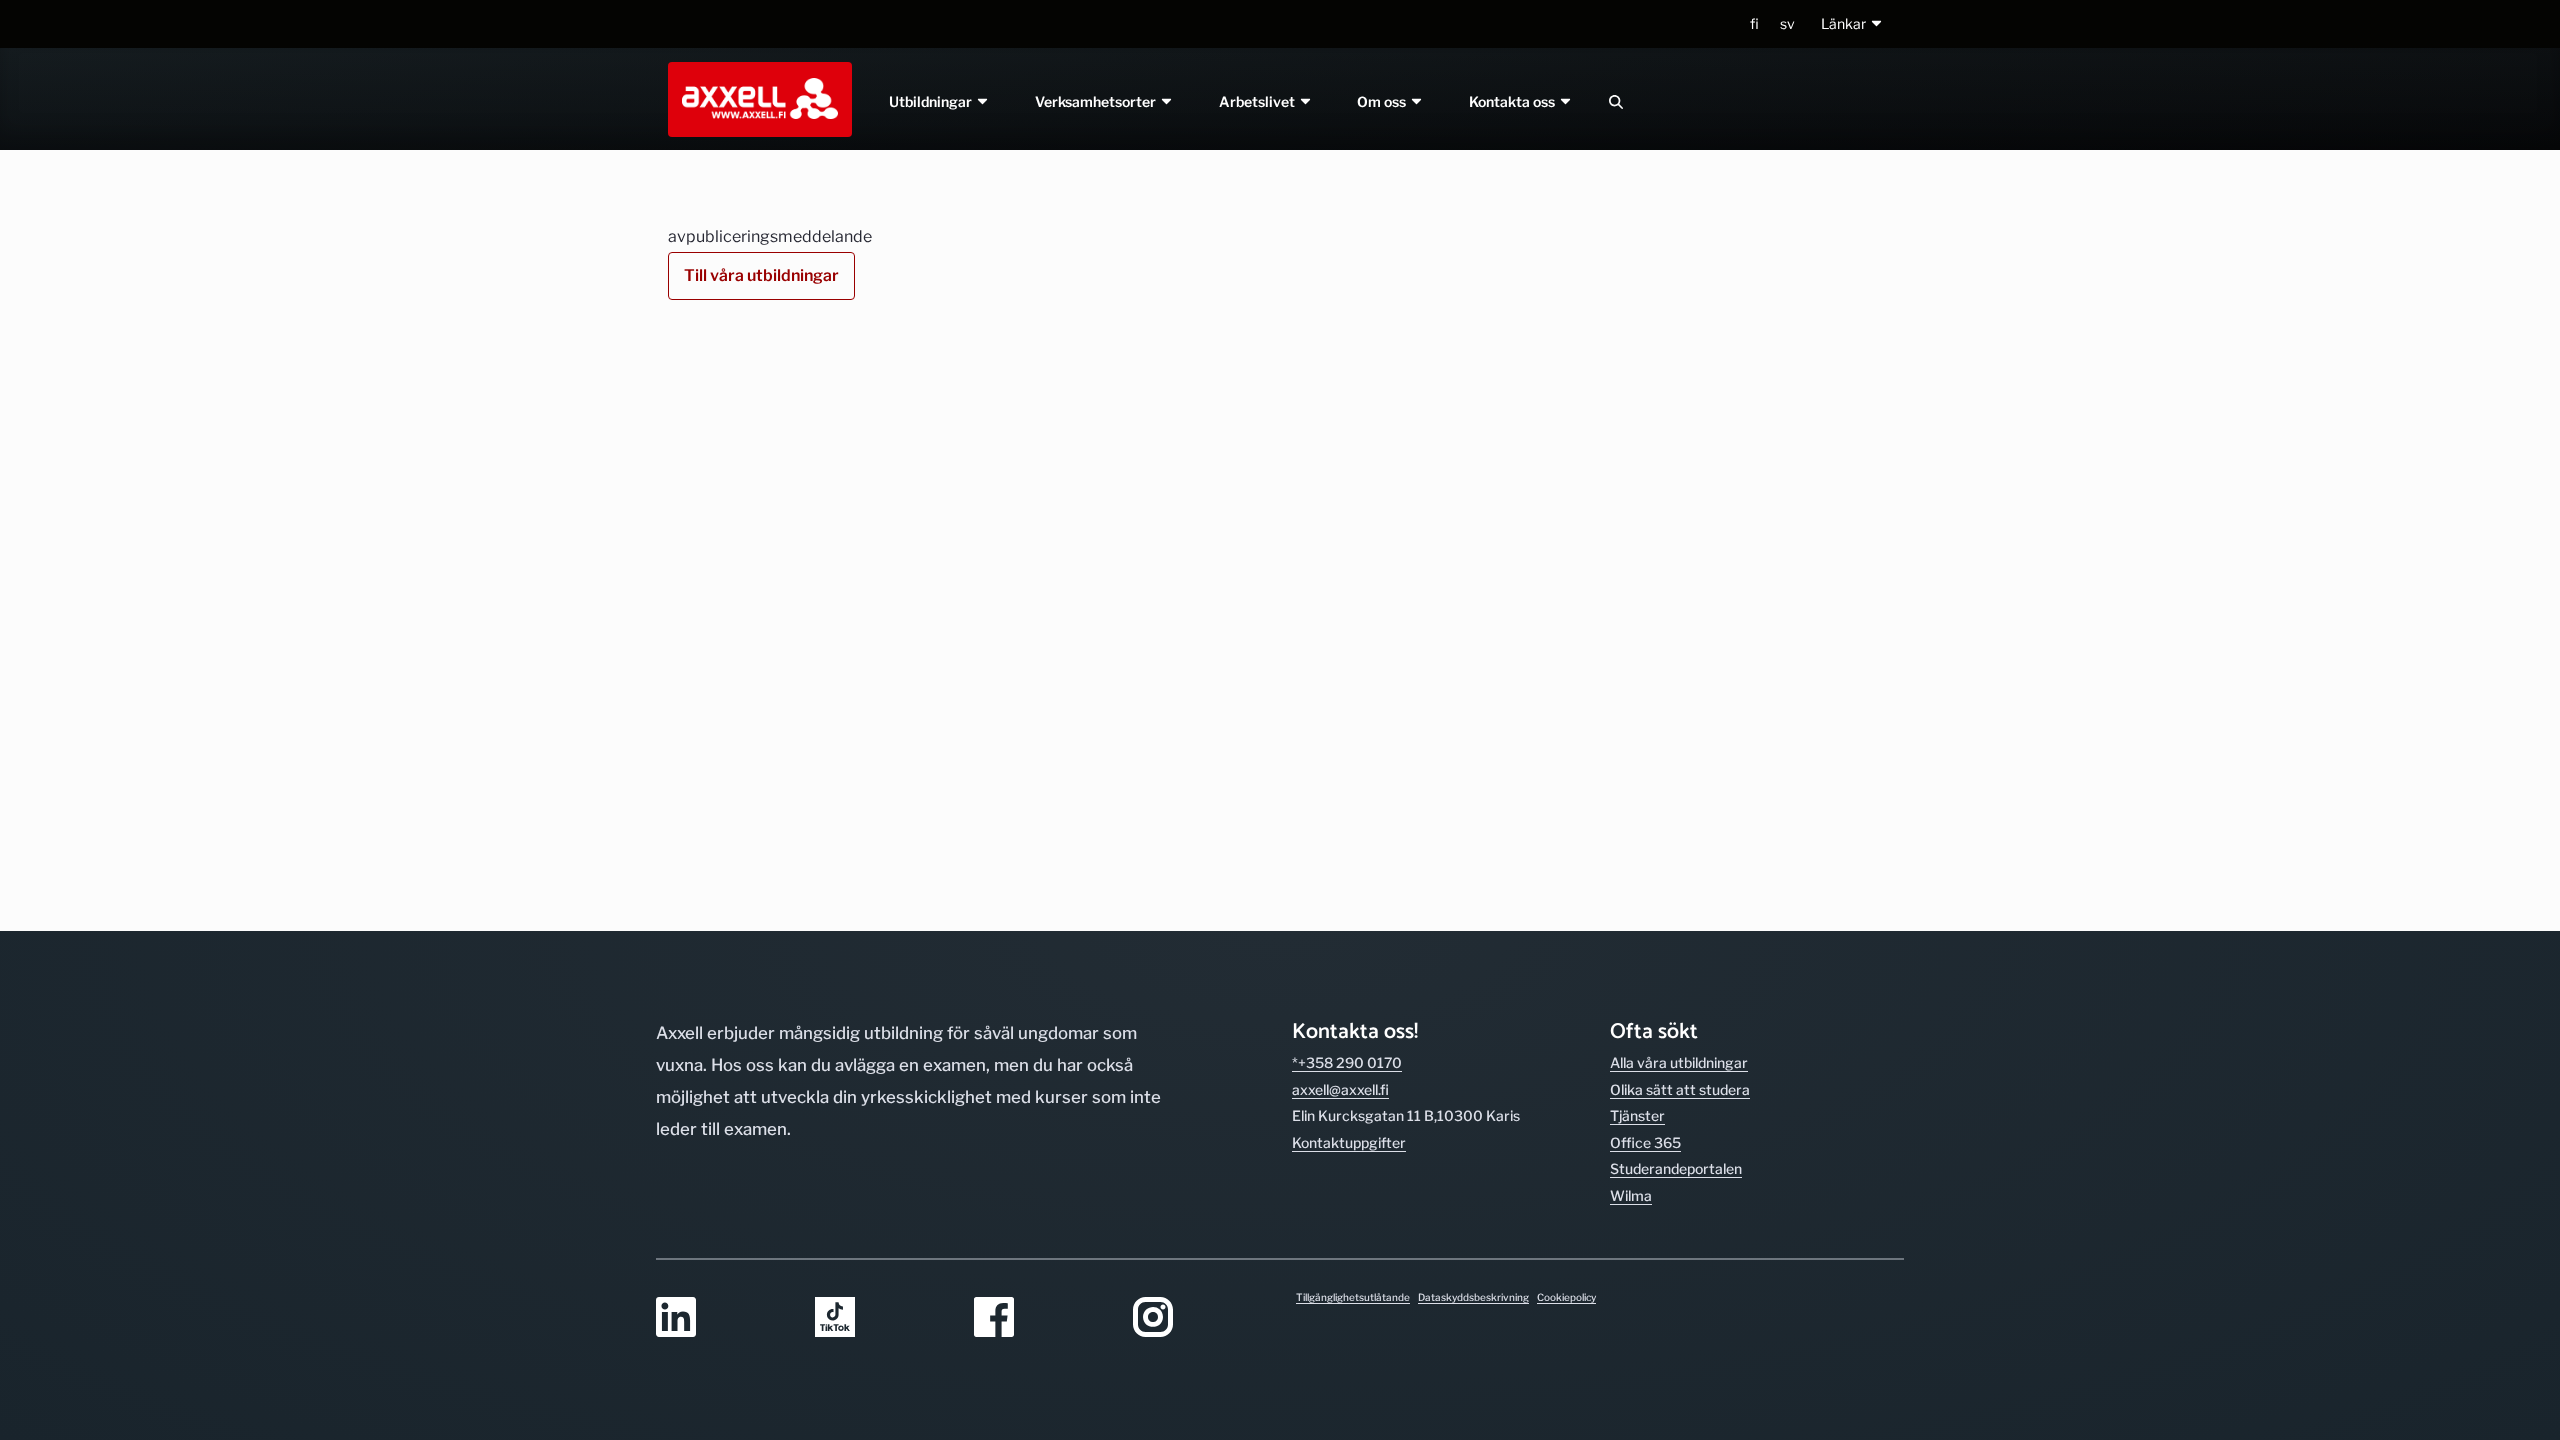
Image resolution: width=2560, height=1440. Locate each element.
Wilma (1631, 1195)
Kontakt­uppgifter (1349, 1142)
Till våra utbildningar (761, 275)
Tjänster (1637, 1115)
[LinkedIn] (723, 1318)
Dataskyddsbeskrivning (1473, 1297)
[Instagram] (1200, 1318)
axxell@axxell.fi (1340, 1089)
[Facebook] (1041, 1318)
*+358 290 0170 (1347, 1062)
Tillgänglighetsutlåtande (1353, 1297)
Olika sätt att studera (1680, 1089)
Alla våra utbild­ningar (1679, 1062)
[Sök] (1616, 101)
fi (1754, 23)
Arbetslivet (1258, 101)
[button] (1852, 24)
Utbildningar (932, 101)
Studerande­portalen (1676, 1168)
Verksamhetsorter (1097, 101)
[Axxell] (756, 99)
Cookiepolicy (1566, 1297)
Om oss (1384, 101)
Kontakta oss (1514, 101)
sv (1787, 23)
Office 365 (1645, 1142)
